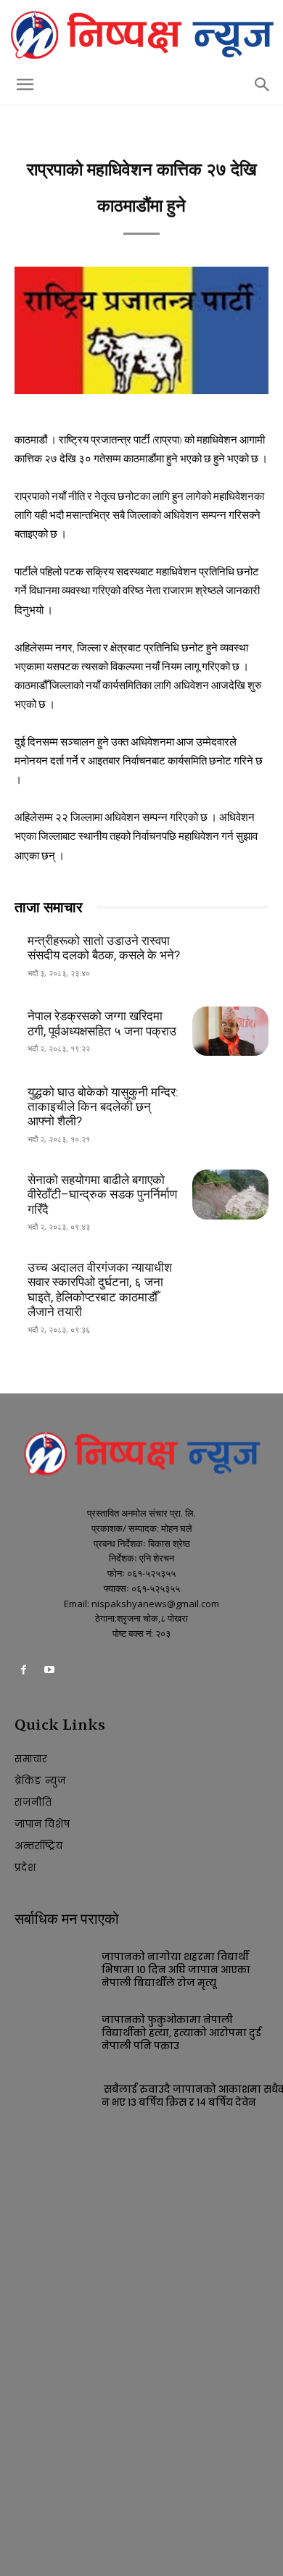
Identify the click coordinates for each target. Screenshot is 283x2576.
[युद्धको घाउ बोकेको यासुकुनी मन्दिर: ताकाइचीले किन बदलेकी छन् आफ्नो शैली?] (230, 1106)
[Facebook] (24, 1672)
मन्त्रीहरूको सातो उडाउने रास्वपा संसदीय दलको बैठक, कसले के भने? (104, 948)
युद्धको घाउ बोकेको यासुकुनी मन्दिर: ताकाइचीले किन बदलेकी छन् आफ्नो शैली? (103, 1107)
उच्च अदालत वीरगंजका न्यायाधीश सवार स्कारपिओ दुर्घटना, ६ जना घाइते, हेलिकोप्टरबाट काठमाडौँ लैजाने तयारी (100, 1289)
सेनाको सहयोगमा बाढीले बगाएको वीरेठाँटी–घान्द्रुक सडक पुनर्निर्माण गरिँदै (102, 1195)
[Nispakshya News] (141, 34)
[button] (25, 85)
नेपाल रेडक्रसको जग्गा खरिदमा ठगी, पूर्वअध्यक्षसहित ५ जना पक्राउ (102, 1023)
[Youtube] (49, 1672)
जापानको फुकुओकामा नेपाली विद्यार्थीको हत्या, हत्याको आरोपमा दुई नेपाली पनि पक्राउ (181, 2033)
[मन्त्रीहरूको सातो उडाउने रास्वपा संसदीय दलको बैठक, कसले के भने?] (230, 956)
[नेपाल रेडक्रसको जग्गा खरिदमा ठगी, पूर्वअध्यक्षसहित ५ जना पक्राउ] (230, 1031)
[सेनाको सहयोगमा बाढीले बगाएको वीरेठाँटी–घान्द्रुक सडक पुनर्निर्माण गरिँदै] (230, 1194)
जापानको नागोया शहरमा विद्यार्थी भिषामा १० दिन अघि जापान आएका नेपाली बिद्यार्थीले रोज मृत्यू (176, 1970)
